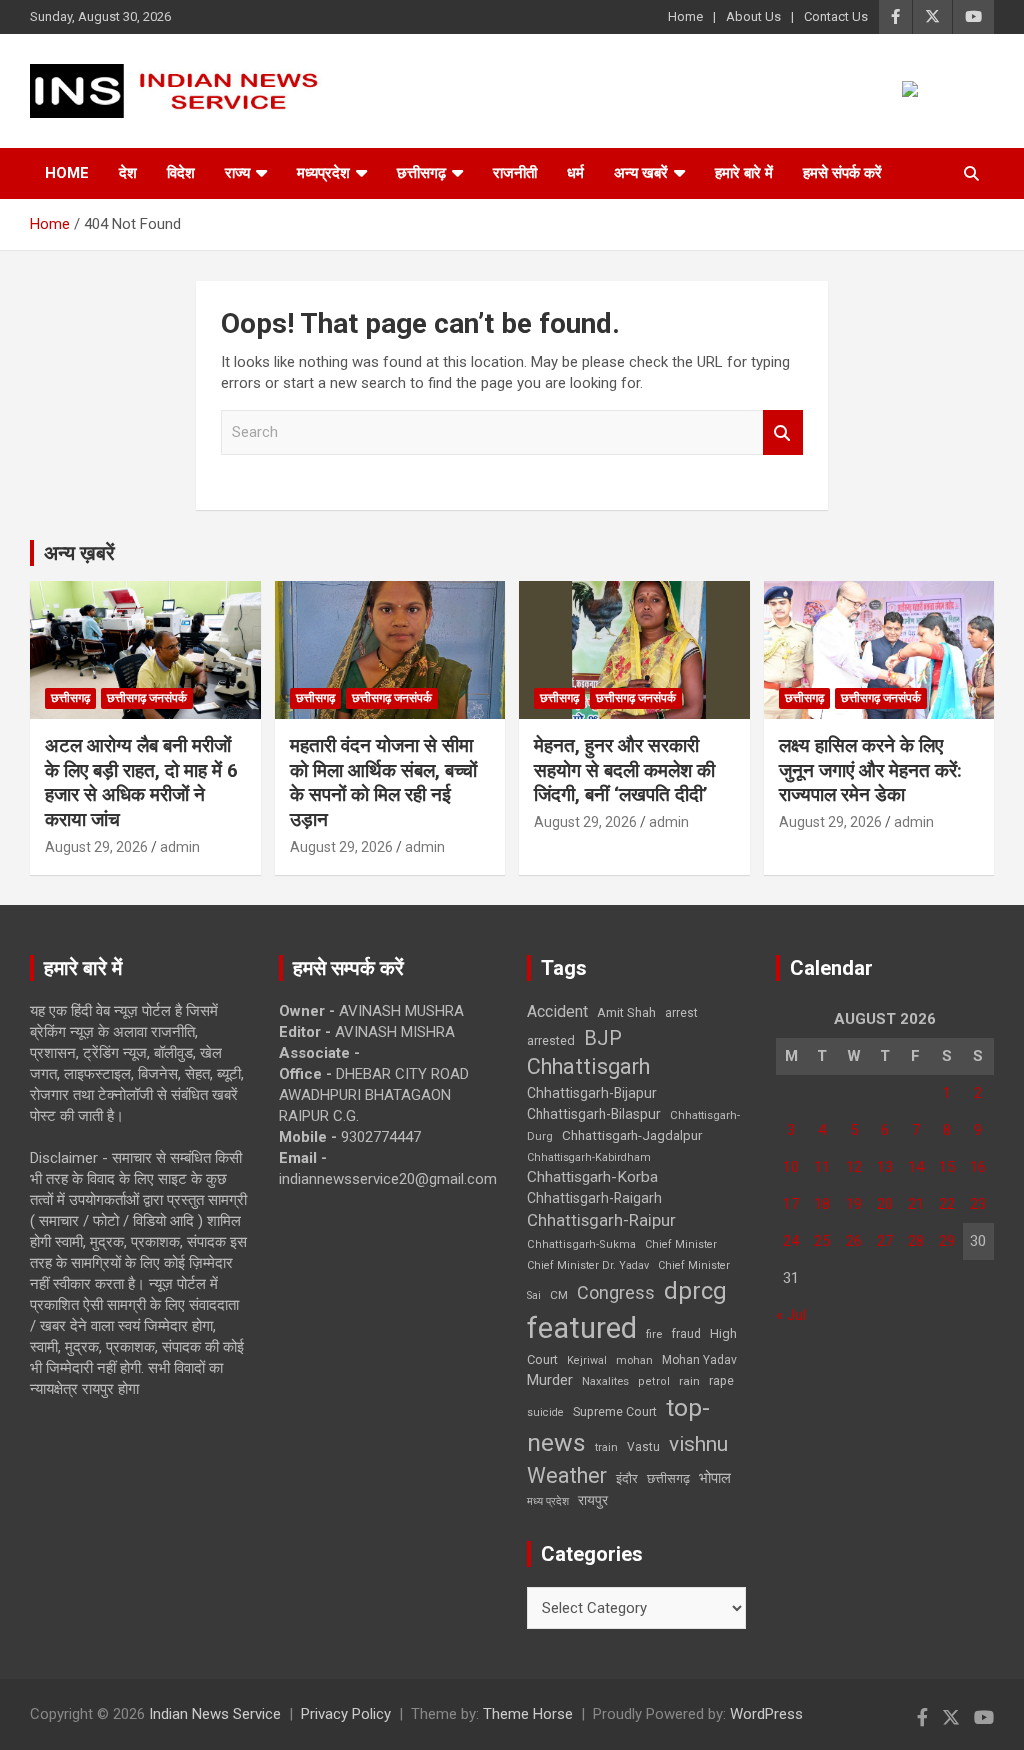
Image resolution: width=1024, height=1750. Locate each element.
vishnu (698, 1444)
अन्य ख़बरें (79, 553)
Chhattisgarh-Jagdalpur (632, 1135)
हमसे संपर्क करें (842, 173)
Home (685, 16)
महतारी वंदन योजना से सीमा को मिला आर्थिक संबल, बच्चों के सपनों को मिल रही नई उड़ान (383, 782)
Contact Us (836, 16)
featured (582, 1328)
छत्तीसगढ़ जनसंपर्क (147, 698)
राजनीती (515, 173)
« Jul (791, 1315)
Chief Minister (681, 1244)
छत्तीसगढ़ (421, 173)
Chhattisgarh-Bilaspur (594, 1114)
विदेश (181, 173)
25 (822, 1241)
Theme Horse (528, 1714)
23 (978, 1204)
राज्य (237, 173)
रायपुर (593, 1500)
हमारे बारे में (744, 173)
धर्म (575, 173)
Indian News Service (215, 1714)
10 (791, 1167)
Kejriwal (587, 1360)
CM (559, 1295)
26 (854, 1241)
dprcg (695, 1291)
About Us (753, 16)
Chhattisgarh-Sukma (581, 1244)
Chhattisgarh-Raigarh (594, 1198)
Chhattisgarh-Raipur (601, 1220)
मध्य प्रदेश (548, 1501)
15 (947, 1167)
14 (916, 1167)
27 (885, 1241)
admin (180, 847)
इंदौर (627, 1478)
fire (654, 1334)
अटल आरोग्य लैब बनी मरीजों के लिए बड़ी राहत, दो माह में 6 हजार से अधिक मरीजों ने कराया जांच (141, 782)
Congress (616, 1292)
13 (885, 1167)
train (606, 1447)
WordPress (766, 1714)
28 (916, 1241)
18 (822, 1204)
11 (822, 1167)
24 (791, 1241)
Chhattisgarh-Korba (592, 1177)
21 (916, 1204)
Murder (550, 1380)
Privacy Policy (346, 1714)
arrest (681, 1013)
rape (721, 1380)
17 (791, 1204)
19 (854, 1204)
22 (947, 1204)
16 (978, 1167)
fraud (686, 1334)
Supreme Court (615, 1411)
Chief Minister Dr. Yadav (588, 1265)
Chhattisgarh (588, 1066)
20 (885, 1204)
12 (854, 1167)
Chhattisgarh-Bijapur (592, 1093)
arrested (551, 1040)
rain (689, 1381)
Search (783, 432)
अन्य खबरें (641, 173)
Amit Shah (626, 1012)
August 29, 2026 (96, 847)
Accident (557, 1011)
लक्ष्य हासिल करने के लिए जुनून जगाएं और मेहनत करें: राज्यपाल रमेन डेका (870, 770)
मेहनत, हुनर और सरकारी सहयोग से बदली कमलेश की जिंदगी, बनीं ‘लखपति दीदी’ (624, 770)
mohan (634, 1360)
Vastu (643, 1447)
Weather (567, 1475)
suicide (545, 1412)
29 (947, 1241)
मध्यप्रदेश (323, 173)
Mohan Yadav (699, 1360)
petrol (654, 1381)
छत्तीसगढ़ (668, 1478)
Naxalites (605, 1381)
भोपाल (715, 1478)
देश (128, 173)
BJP (603, 1038)
